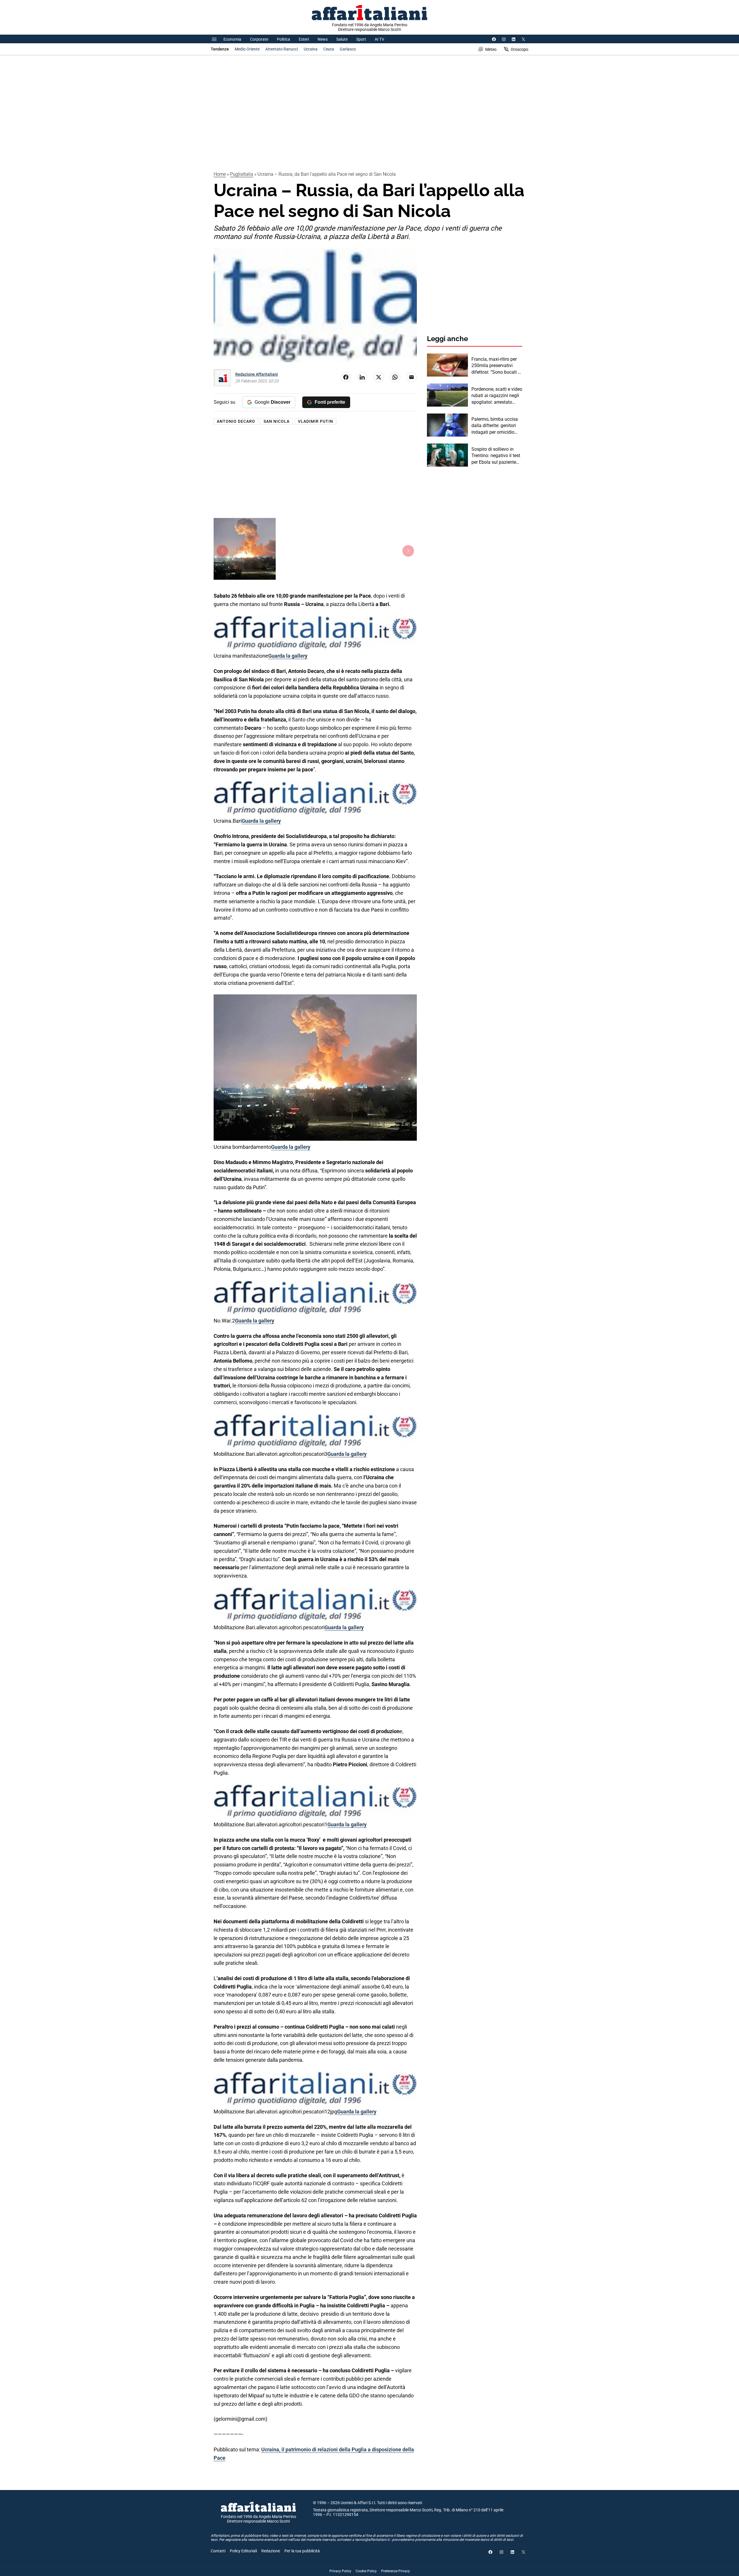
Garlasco (348, 49)
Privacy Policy (340, 2571)
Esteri (304, 39)
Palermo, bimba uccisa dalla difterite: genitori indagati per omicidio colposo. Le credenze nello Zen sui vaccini (495, 426)
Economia (232, 39)
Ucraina (311, 49)
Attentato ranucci (282, 49)
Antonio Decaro (236, 421)
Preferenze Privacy (395, 2571)
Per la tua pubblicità (302, 2551)
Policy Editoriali (243, 2551)
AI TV (379, 39)
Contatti (218, 2551)
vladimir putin (316, 421)
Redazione (271, 2551)
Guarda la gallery (288, 656)
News (323, 39)
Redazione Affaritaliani (257, 374)
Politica (283, 39)
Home (220, 174)
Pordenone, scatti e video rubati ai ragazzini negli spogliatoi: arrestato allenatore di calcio (497, 396)
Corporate (259, 39)
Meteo (491, 49)
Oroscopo (519, 49)
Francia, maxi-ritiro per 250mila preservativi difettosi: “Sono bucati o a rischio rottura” (496, 366)
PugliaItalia (242, 174)
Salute (342, 39)
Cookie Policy (366, 2571)
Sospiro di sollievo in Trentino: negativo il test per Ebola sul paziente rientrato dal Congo (496, 456)
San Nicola (277, 421)
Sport (361, 39)
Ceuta (329, 49)
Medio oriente (247, 49)
